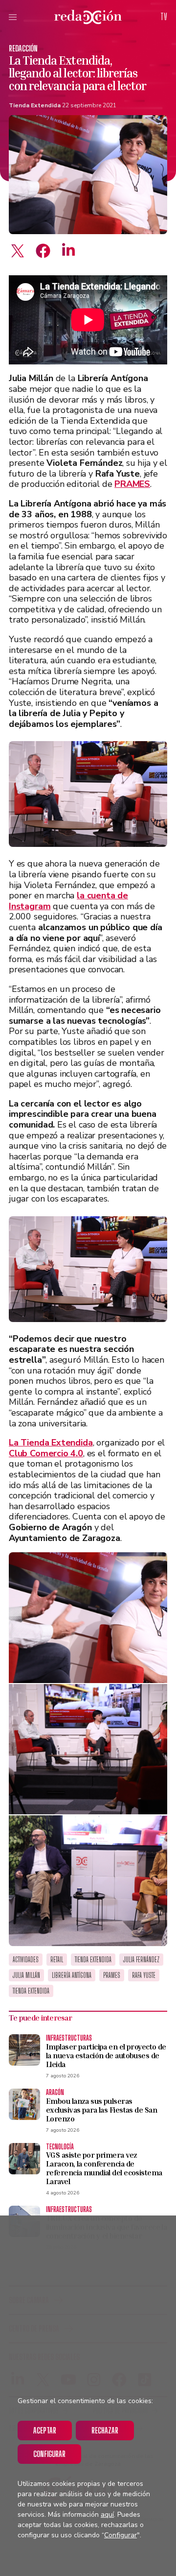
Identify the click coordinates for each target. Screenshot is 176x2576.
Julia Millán (26, 1975)
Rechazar (105, 2430)
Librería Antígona (72, 1975)
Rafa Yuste (144, 1975)
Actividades (26, 1960)
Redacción (23, 48)
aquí (107, 2515)
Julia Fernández (141, 1960)
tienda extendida (31, 1991)
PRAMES (112, 1975)
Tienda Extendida (35, 105)
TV (164, 17)
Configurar (49, 2454)
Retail (57, 1960)
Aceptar (45, 2430)
